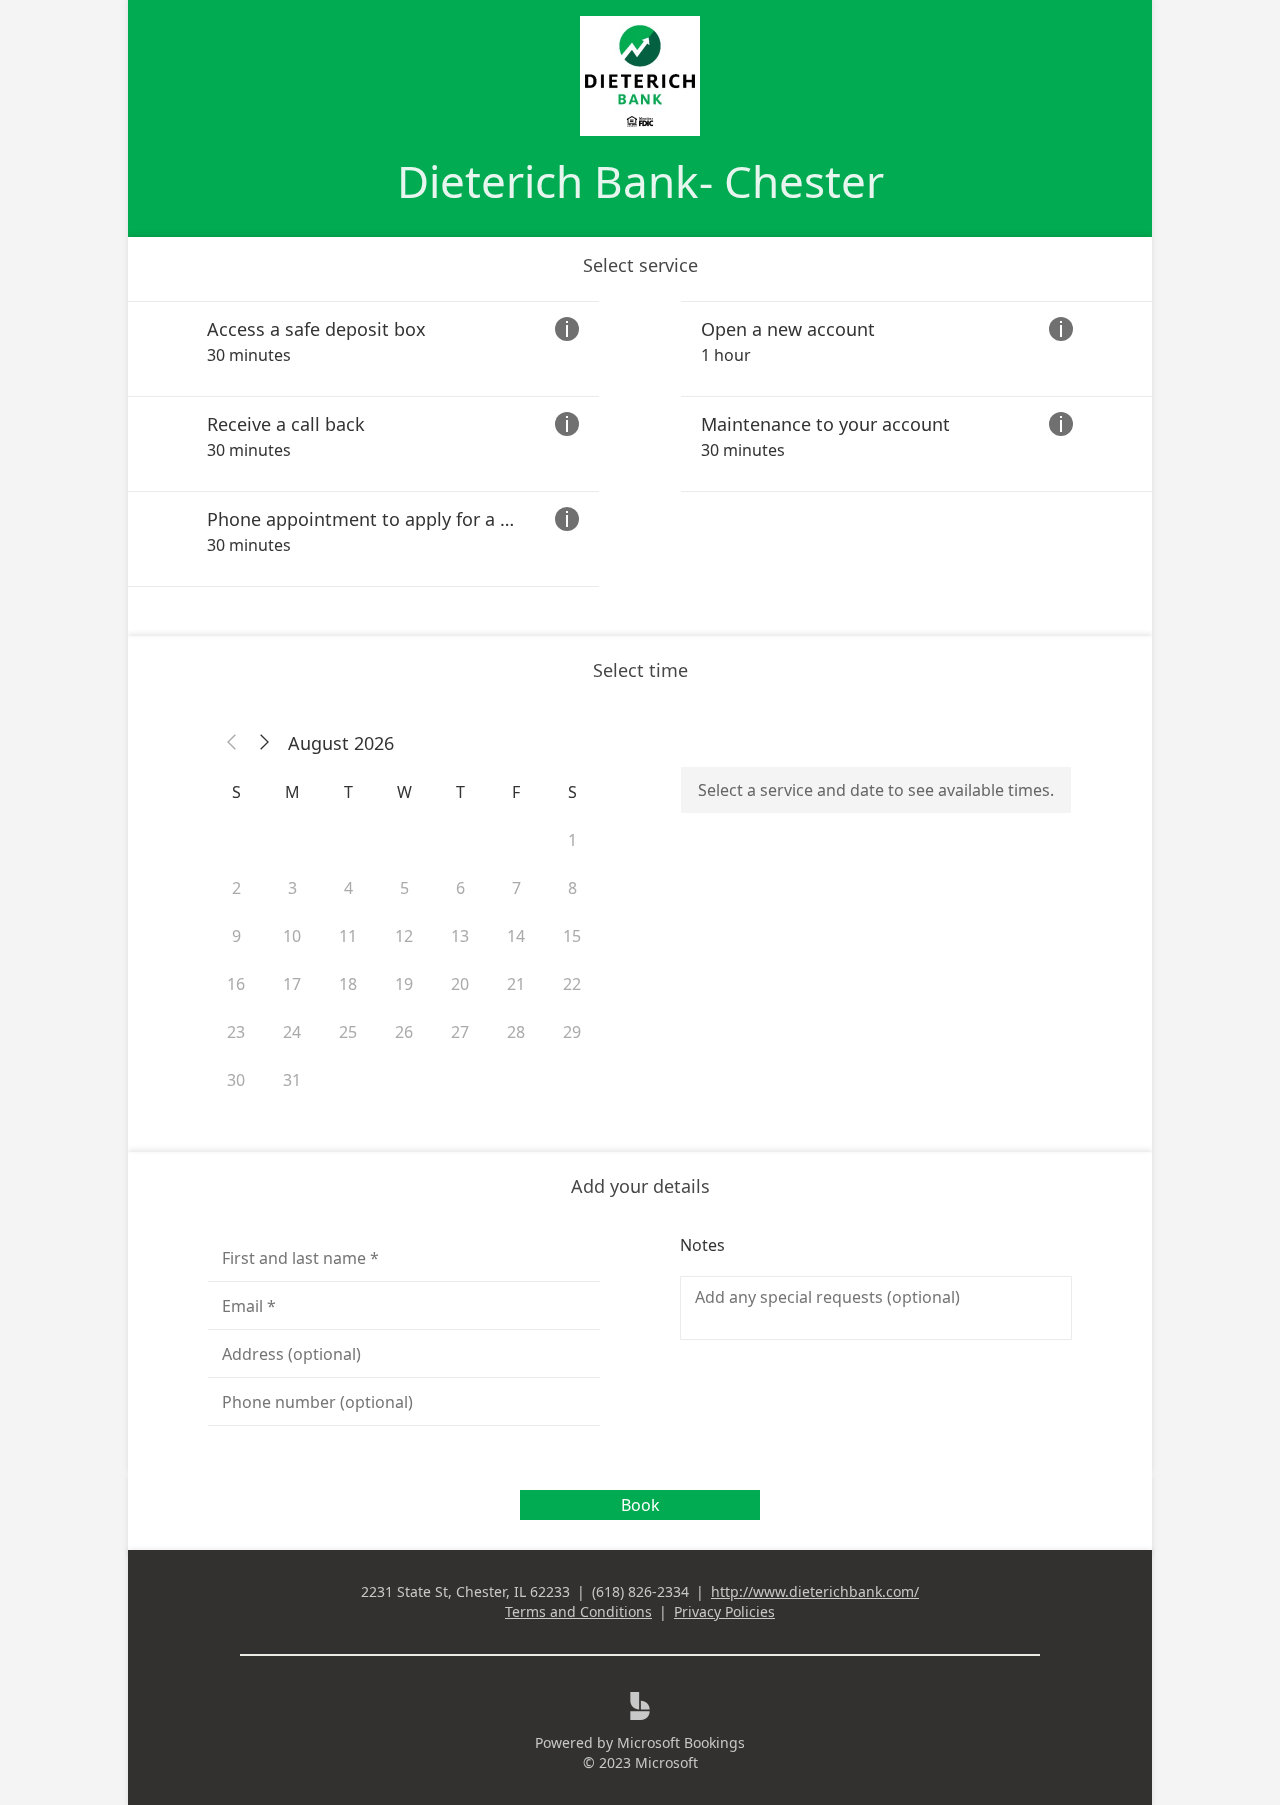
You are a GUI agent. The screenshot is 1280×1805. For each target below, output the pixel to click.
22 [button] (572, 984)
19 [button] (404, 984)
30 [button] (236, 1080)
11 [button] (348, 936)
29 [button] (572, 1032)
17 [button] (292, 984)
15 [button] (572, 936)
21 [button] (516, 984)
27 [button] (460, 1032)
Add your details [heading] (640, 1186)
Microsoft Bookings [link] (681, 1742)
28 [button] (516, 1032)
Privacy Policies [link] (724, 1611)
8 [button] (572, 888)
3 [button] (292, 888)
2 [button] (236, 888)
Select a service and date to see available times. (876, 790)
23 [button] (236, 1032)
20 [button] (460, 984)
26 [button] (404, 1032)
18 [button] (348, 984)
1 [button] (572, 840)
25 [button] (348, 1032)
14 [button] (516, 936)
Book (640, 1505)
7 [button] (516, 888)
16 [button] (236, 984)
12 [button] (404, 936)
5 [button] (404, 888)
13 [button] (460, 936)
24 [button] (292, 1032)
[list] (640, 444)
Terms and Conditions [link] (578, 1611)
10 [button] (292, 936)
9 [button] (236, 936)
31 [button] (292, 1080)
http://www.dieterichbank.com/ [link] (815, 1591)
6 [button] (460, 888)
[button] (232, 743)
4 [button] (348, 888)
